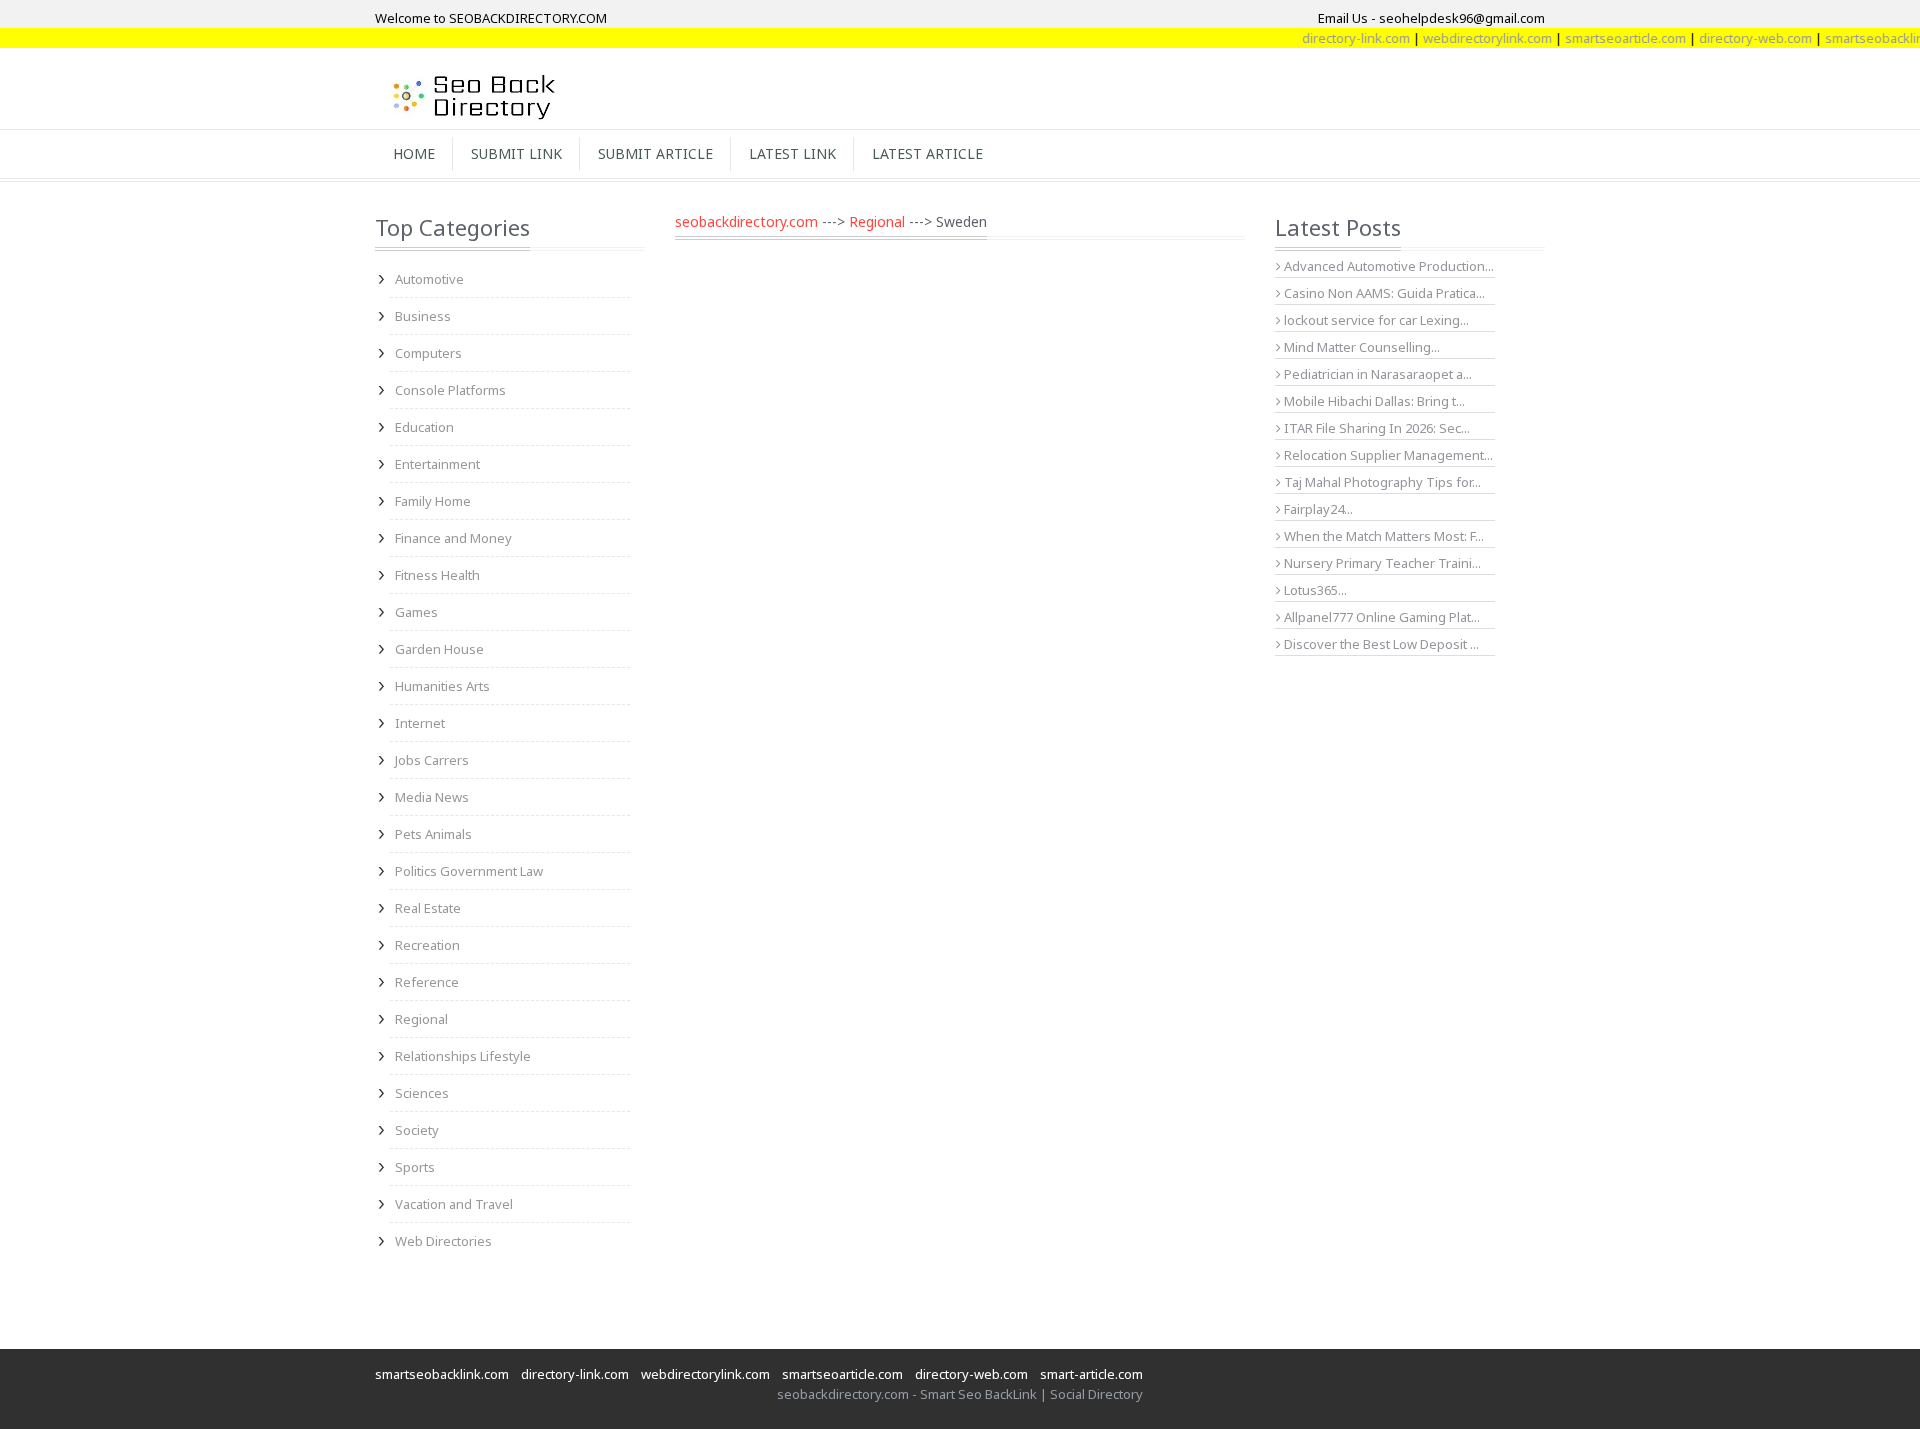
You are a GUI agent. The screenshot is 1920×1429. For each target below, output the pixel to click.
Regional (421, 1019)
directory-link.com (1330, 38)
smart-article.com (1091, 1374)
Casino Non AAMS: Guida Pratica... (1383, 293)
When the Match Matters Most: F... (1382, 536)
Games (416, 612)
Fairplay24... (1317, 509)
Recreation (427, 945)
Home (414, 153)
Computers (428, 353)
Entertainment (437, 464)
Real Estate (428, 908)
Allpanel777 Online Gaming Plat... (1380, 617)
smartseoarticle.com (1599, 38)
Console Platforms (450, 390)
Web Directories (443, 1241)
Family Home (433, 501)
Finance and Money (453, 538)
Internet (420, 723)
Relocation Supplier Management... (1387, 455)
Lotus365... (1314, 590)
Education (424, 427)
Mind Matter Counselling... (1360, 347)
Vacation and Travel (454, 1204)
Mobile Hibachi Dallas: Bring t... (1373, 401)
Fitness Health (437, 575)
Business (423, 316)
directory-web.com (1729, 38)
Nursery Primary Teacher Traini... (1381, 563)
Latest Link (792, 153)
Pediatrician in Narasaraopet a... (1376, 374)
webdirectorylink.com (1461, 38)
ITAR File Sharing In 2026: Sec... (1375, 428)
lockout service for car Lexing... (1375, 320)
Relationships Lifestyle (463, 1056)
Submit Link (516, 153)
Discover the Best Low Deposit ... (1380, 644)
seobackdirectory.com (746, 221)
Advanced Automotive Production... (1387, 266)
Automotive (429, 279)
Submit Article (655, 153)
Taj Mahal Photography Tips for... (1381, 482)
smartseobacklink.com (442, 1374)
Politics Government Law (469, 871)
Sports (415, 1167)
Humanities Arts (442, 686)
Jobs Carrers (432, 760)
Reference (427, 982)
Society (417, 1130)
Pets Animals (433, 834)
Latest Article (927, 153)
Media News (432, 797)
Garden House (439, 649)
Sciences (422, 1093)
